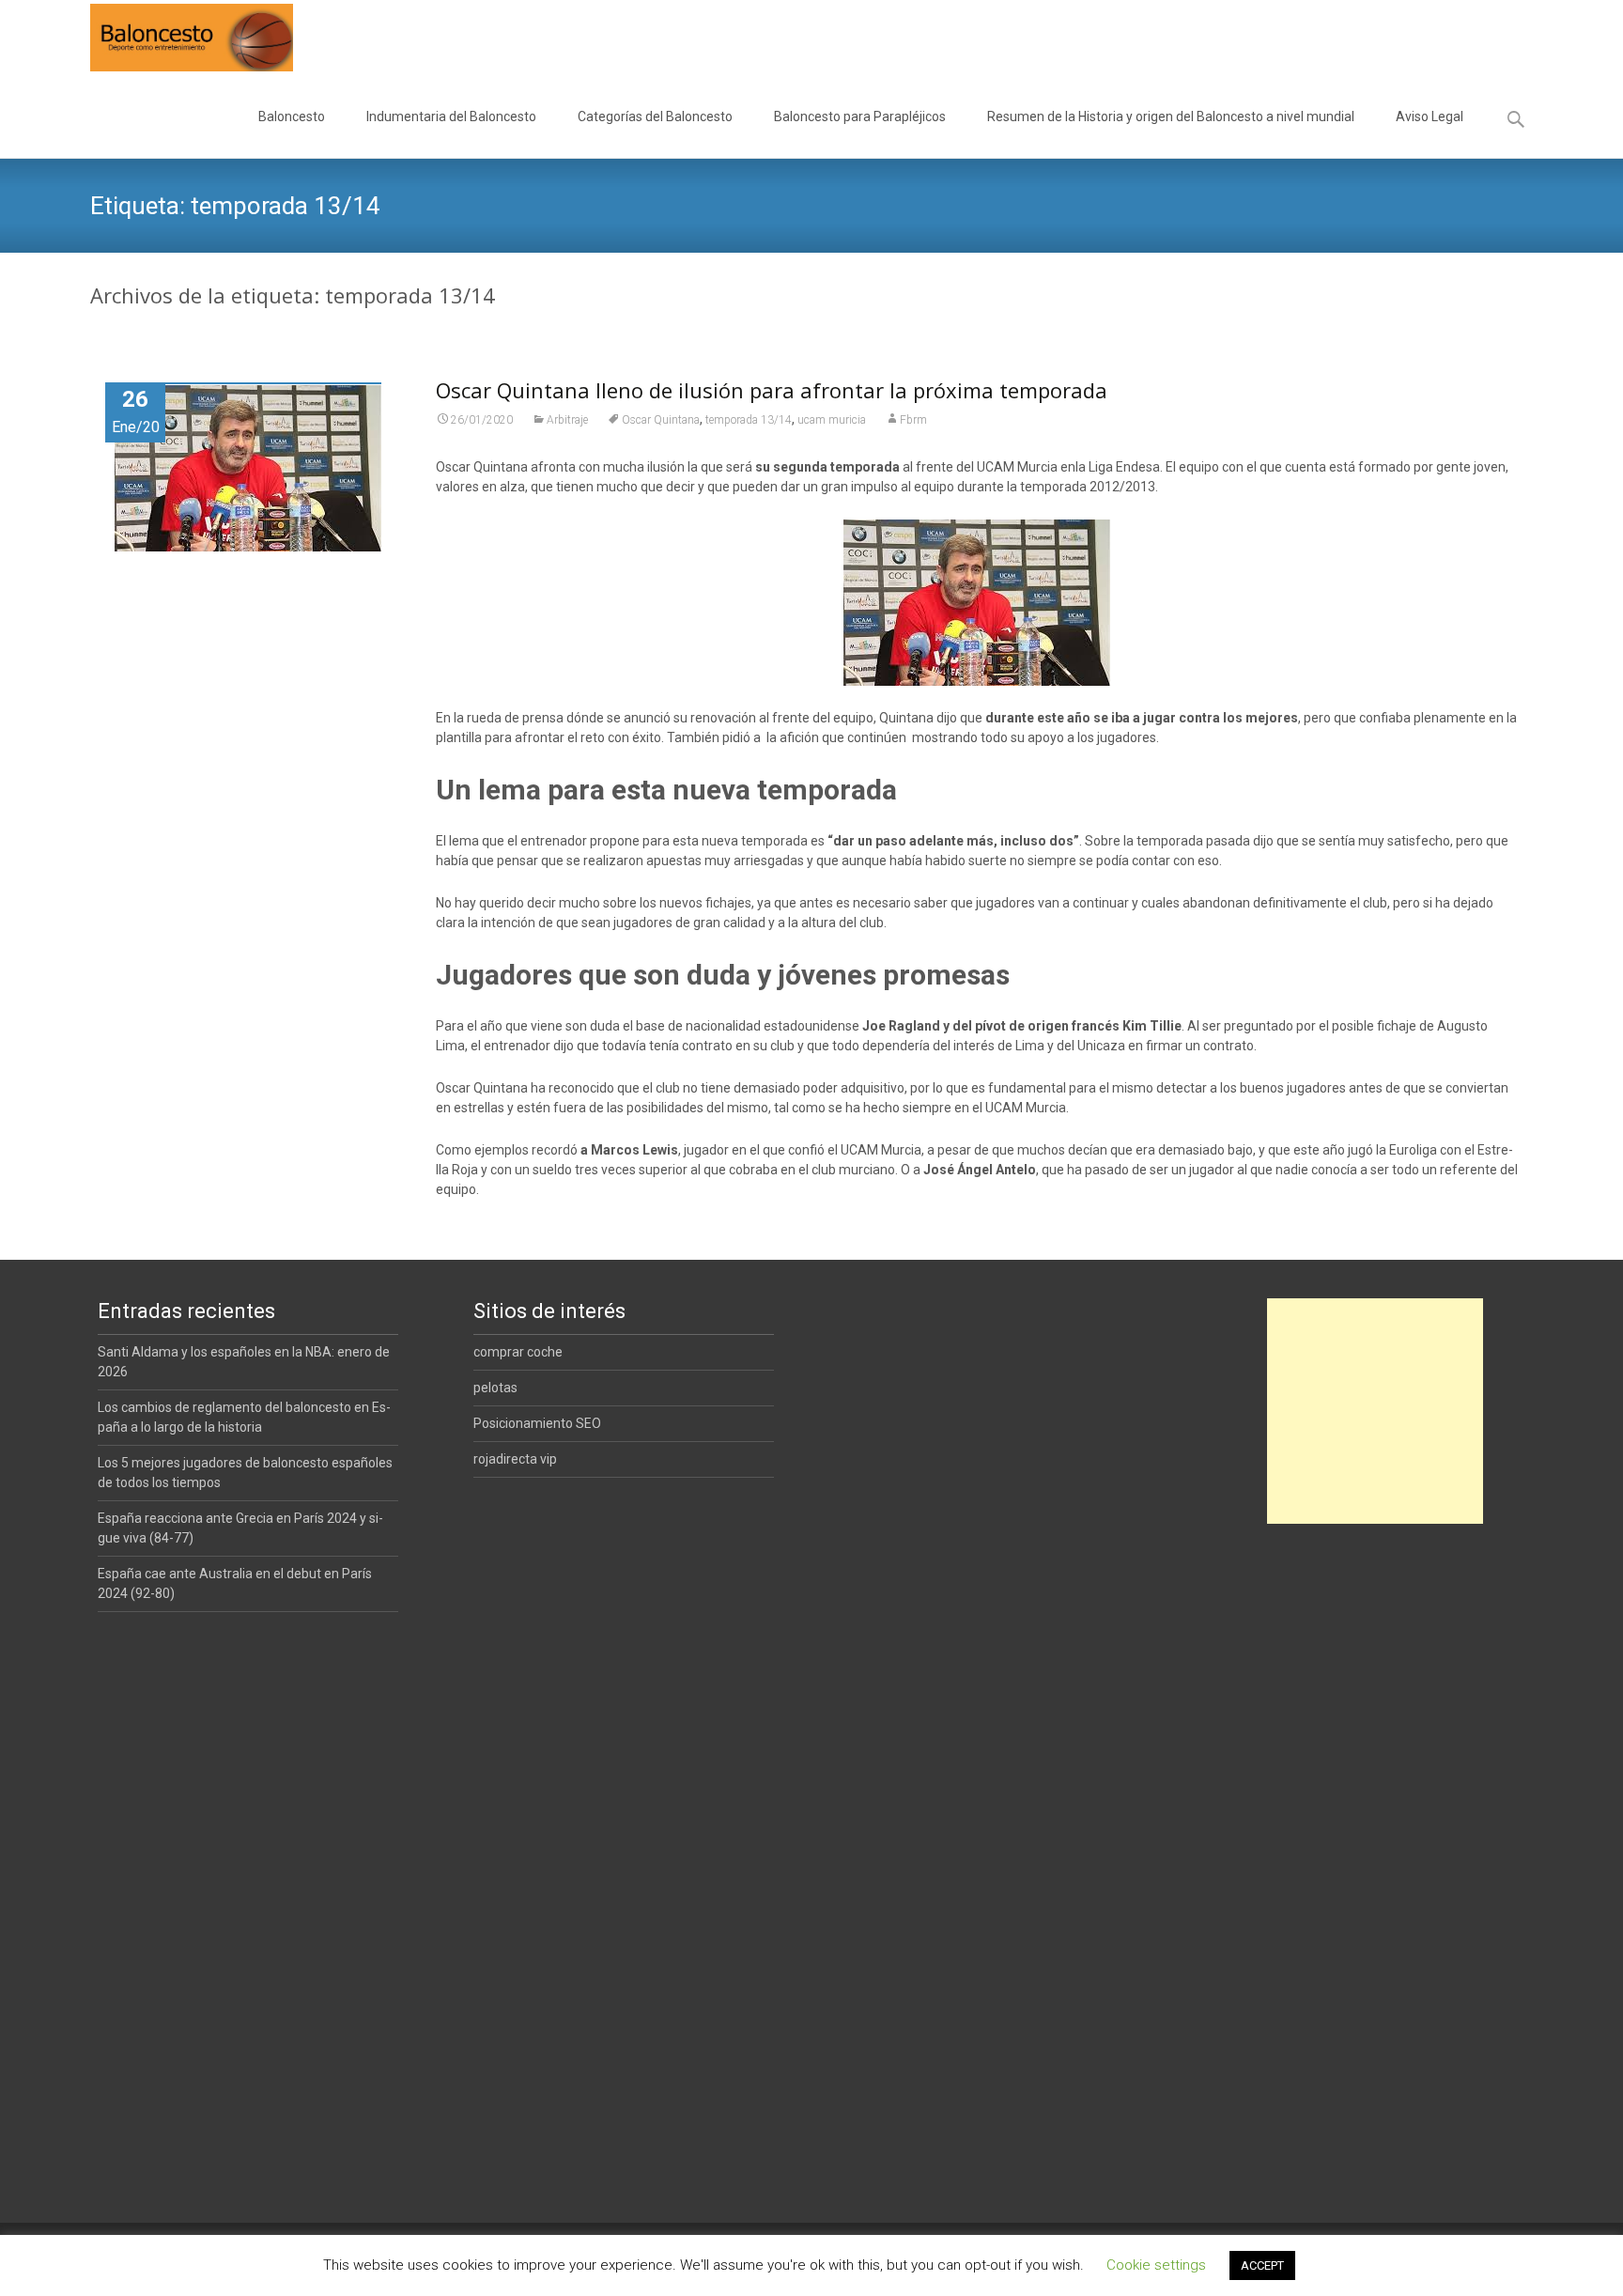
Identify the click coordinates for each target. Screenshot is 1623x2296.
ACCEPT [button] (1262, 2265)
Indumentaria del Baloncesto (451, 116)
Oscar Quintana (661, 420)
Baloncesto (292, 116)
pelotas (495, 1388)
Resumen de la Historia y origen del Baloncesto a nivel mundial (1171, 116)
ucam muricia (832, 420)
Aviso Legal (1430, 116)
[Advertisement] (1375, 1411)
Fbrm (913, 420)
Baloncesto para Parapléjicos (860, 116)
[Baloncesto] (177, 38)
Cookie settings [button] (1156, 2265)
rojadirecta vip (515, 1459)
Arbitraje (567, 420)
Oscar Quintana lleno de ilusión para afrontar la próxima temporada (772, 390)
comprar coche (518, 1352)
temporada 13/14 (749, 420)
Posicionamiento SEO (537, 1423)
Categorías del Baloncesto (655, 116)
